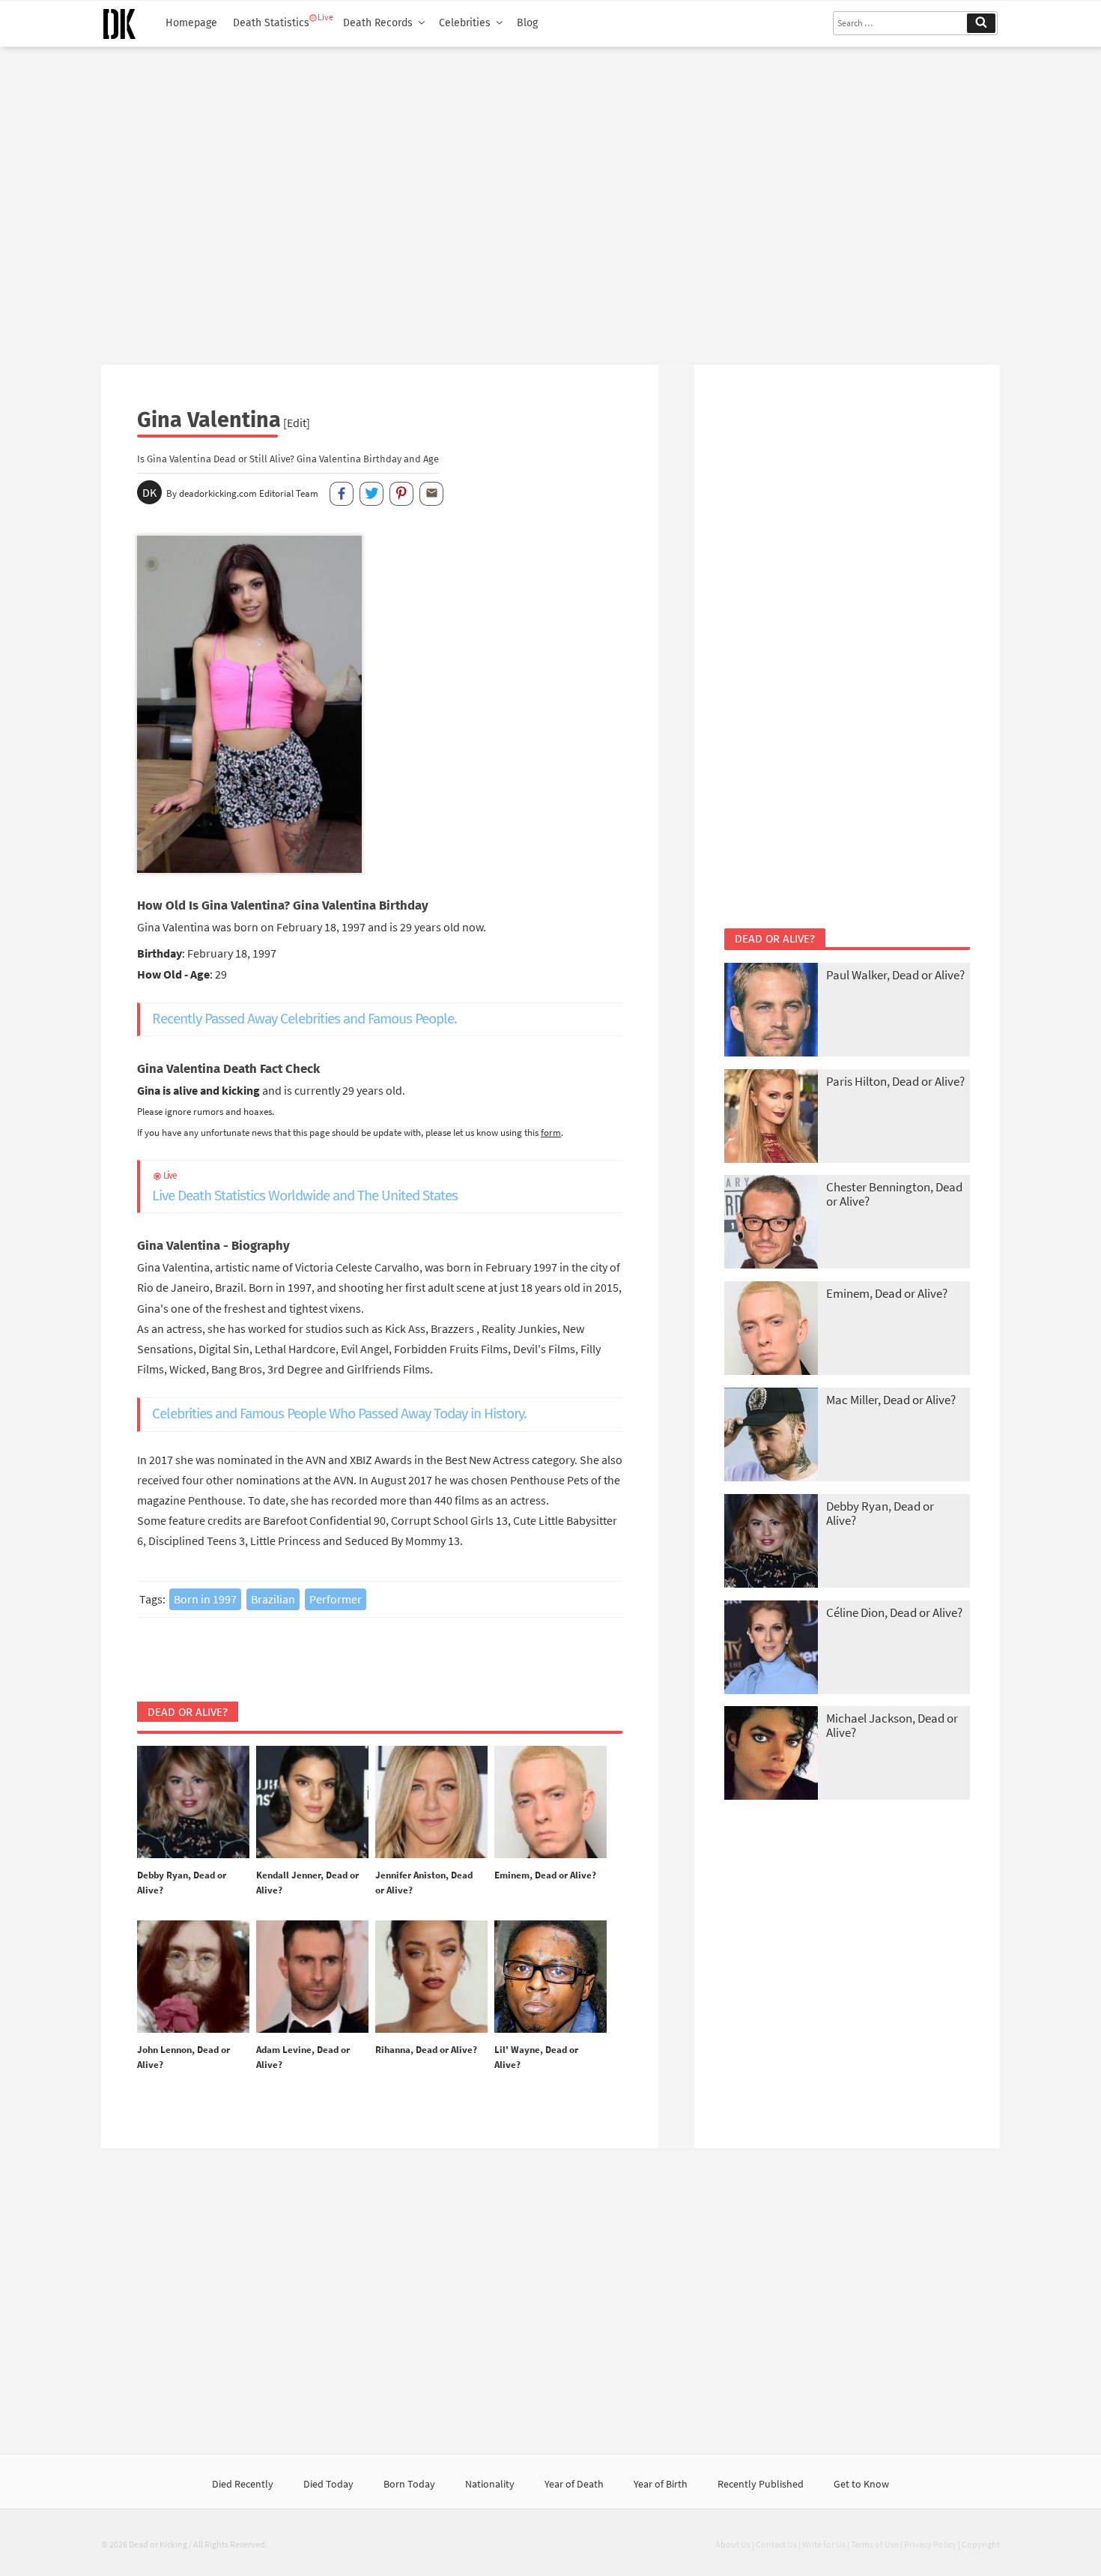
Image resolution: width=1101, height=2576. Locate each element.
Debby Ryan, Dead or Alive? (880, 1513)
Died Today (328, 2484)
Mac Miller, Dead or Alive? (891, 1400)
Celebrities (465, 23)
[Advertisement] (550, 200)
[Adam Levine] (312, 1977)
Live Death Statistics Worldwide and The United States (305, 1187)
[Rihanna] (431, 1977)
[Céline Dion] (771, 1649)
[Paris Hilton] (771, 1118)
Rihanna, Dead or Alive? (426, 2050)
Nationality (490, 2484)
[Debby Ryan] (193, 1803)
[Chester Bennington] (771, 1223)
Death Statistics (271, 23)
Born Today (409, 2484)
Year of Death (574, 2484)
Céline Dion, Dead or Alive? (894, 1612)
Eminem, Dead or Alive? (545, 1875)
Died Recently (243, 2484)
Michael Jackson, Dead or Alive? (892, 1725)
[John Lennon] (193, 1977)
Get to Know (861, 2484)
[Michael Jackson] (771, 1754)
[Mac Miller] (771, 1436)
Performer (336, 1599)
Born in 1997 (205, 1599)
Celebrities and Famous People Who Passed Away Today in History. (339, 1414)
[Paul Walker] (771, 1011)
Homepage (191, 23)
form (551, 1132)
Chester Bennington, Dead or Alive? (894, 1194)
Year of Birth (661, 2484)
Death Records (378, 23)
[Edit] (297, 423)
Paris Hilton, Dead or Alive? (895, 1081)
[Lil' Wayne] (550, 1977)
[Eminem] (550, 1803)
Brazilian (273, 1599)
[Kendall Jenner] (312, 1803)
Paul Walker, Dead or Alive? (895, 975)
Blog (527, 23)
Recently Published (761, 2484)
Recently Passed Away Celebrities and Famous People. (304, 1019)
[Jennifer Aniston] (431, 1803)
